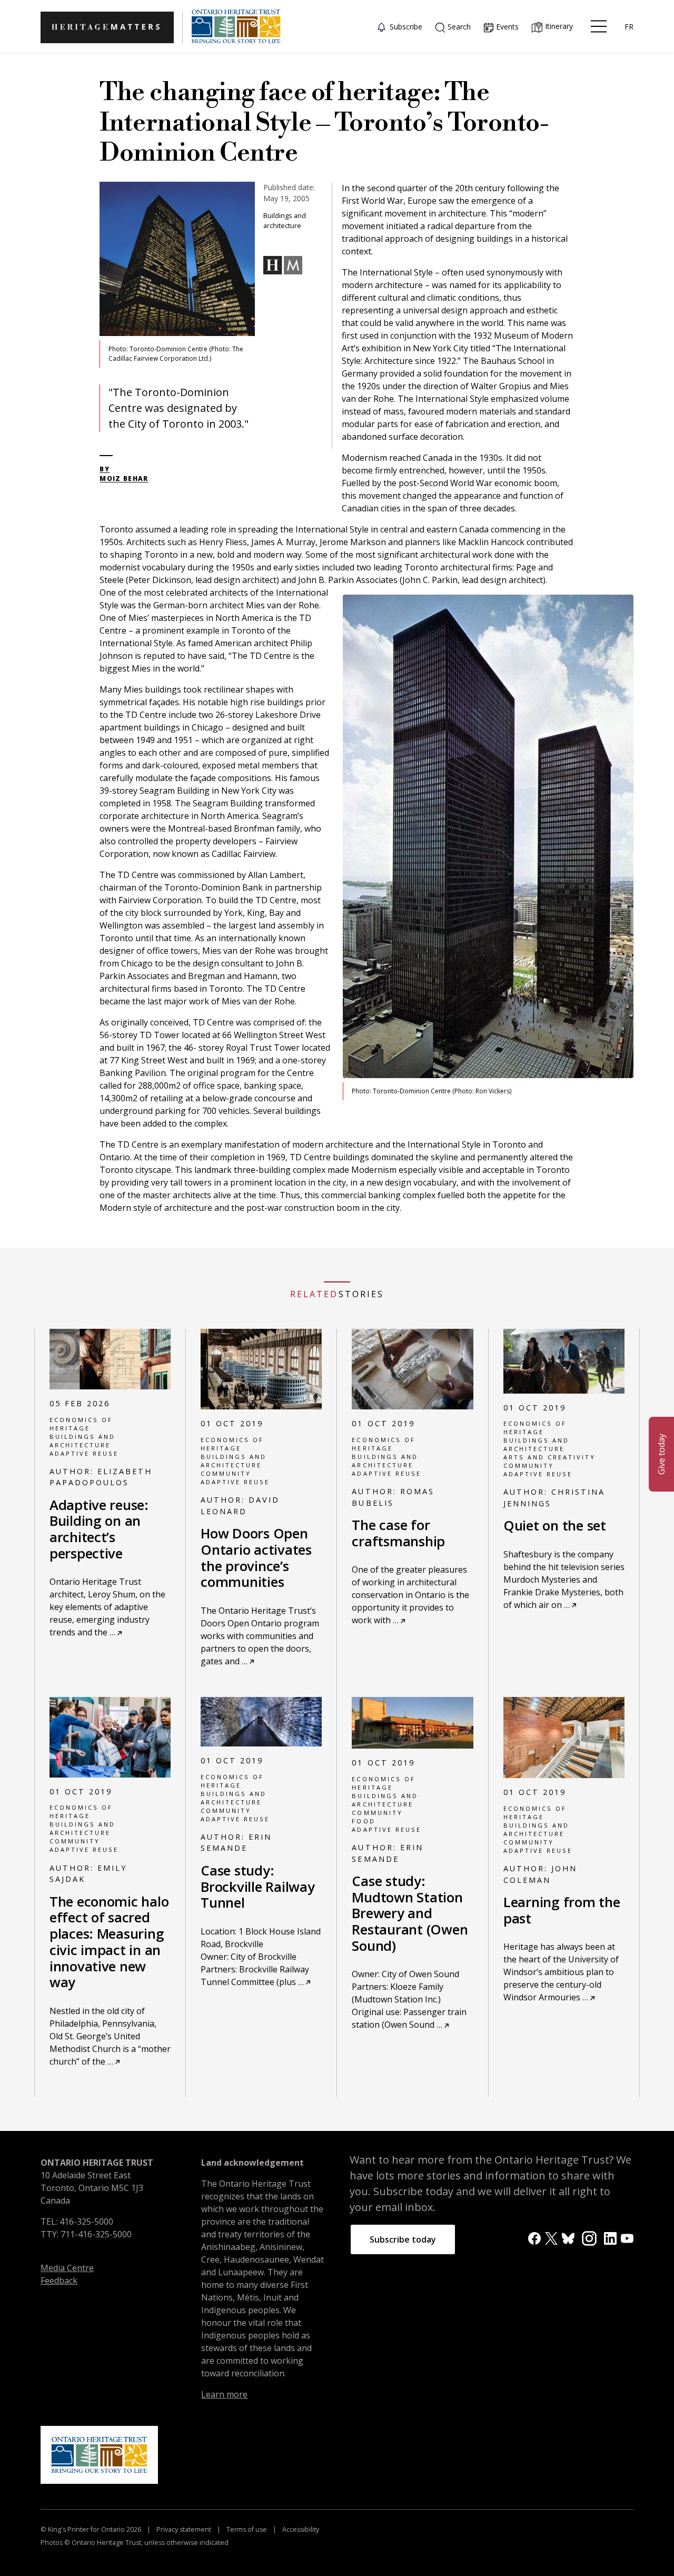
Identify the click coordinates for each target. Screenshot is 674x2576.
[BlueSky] (568, 2238)
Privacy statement (184, 2529)
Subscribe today (403, 2239)
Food (363, 1821)
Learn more (224, 2394)
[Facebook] (534, 2238)
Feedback (59, 2281)
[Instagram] (589, 2237)
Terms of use (247, 2529)
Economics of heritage (81, 1424)
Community (226, 1473)
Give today (661, 1454)
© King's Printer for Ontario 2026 (92, 2529)
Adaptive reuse (84, 1453)
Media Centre (67, 2268)
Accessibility (300, 2529)
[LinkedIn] (610, 2238)
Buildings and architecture (82, 1441)
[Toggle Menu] (599, 26)
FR (629, 27)
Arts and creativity (549, 1457)
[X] (551, 2238)
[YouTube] (627, 2238)
